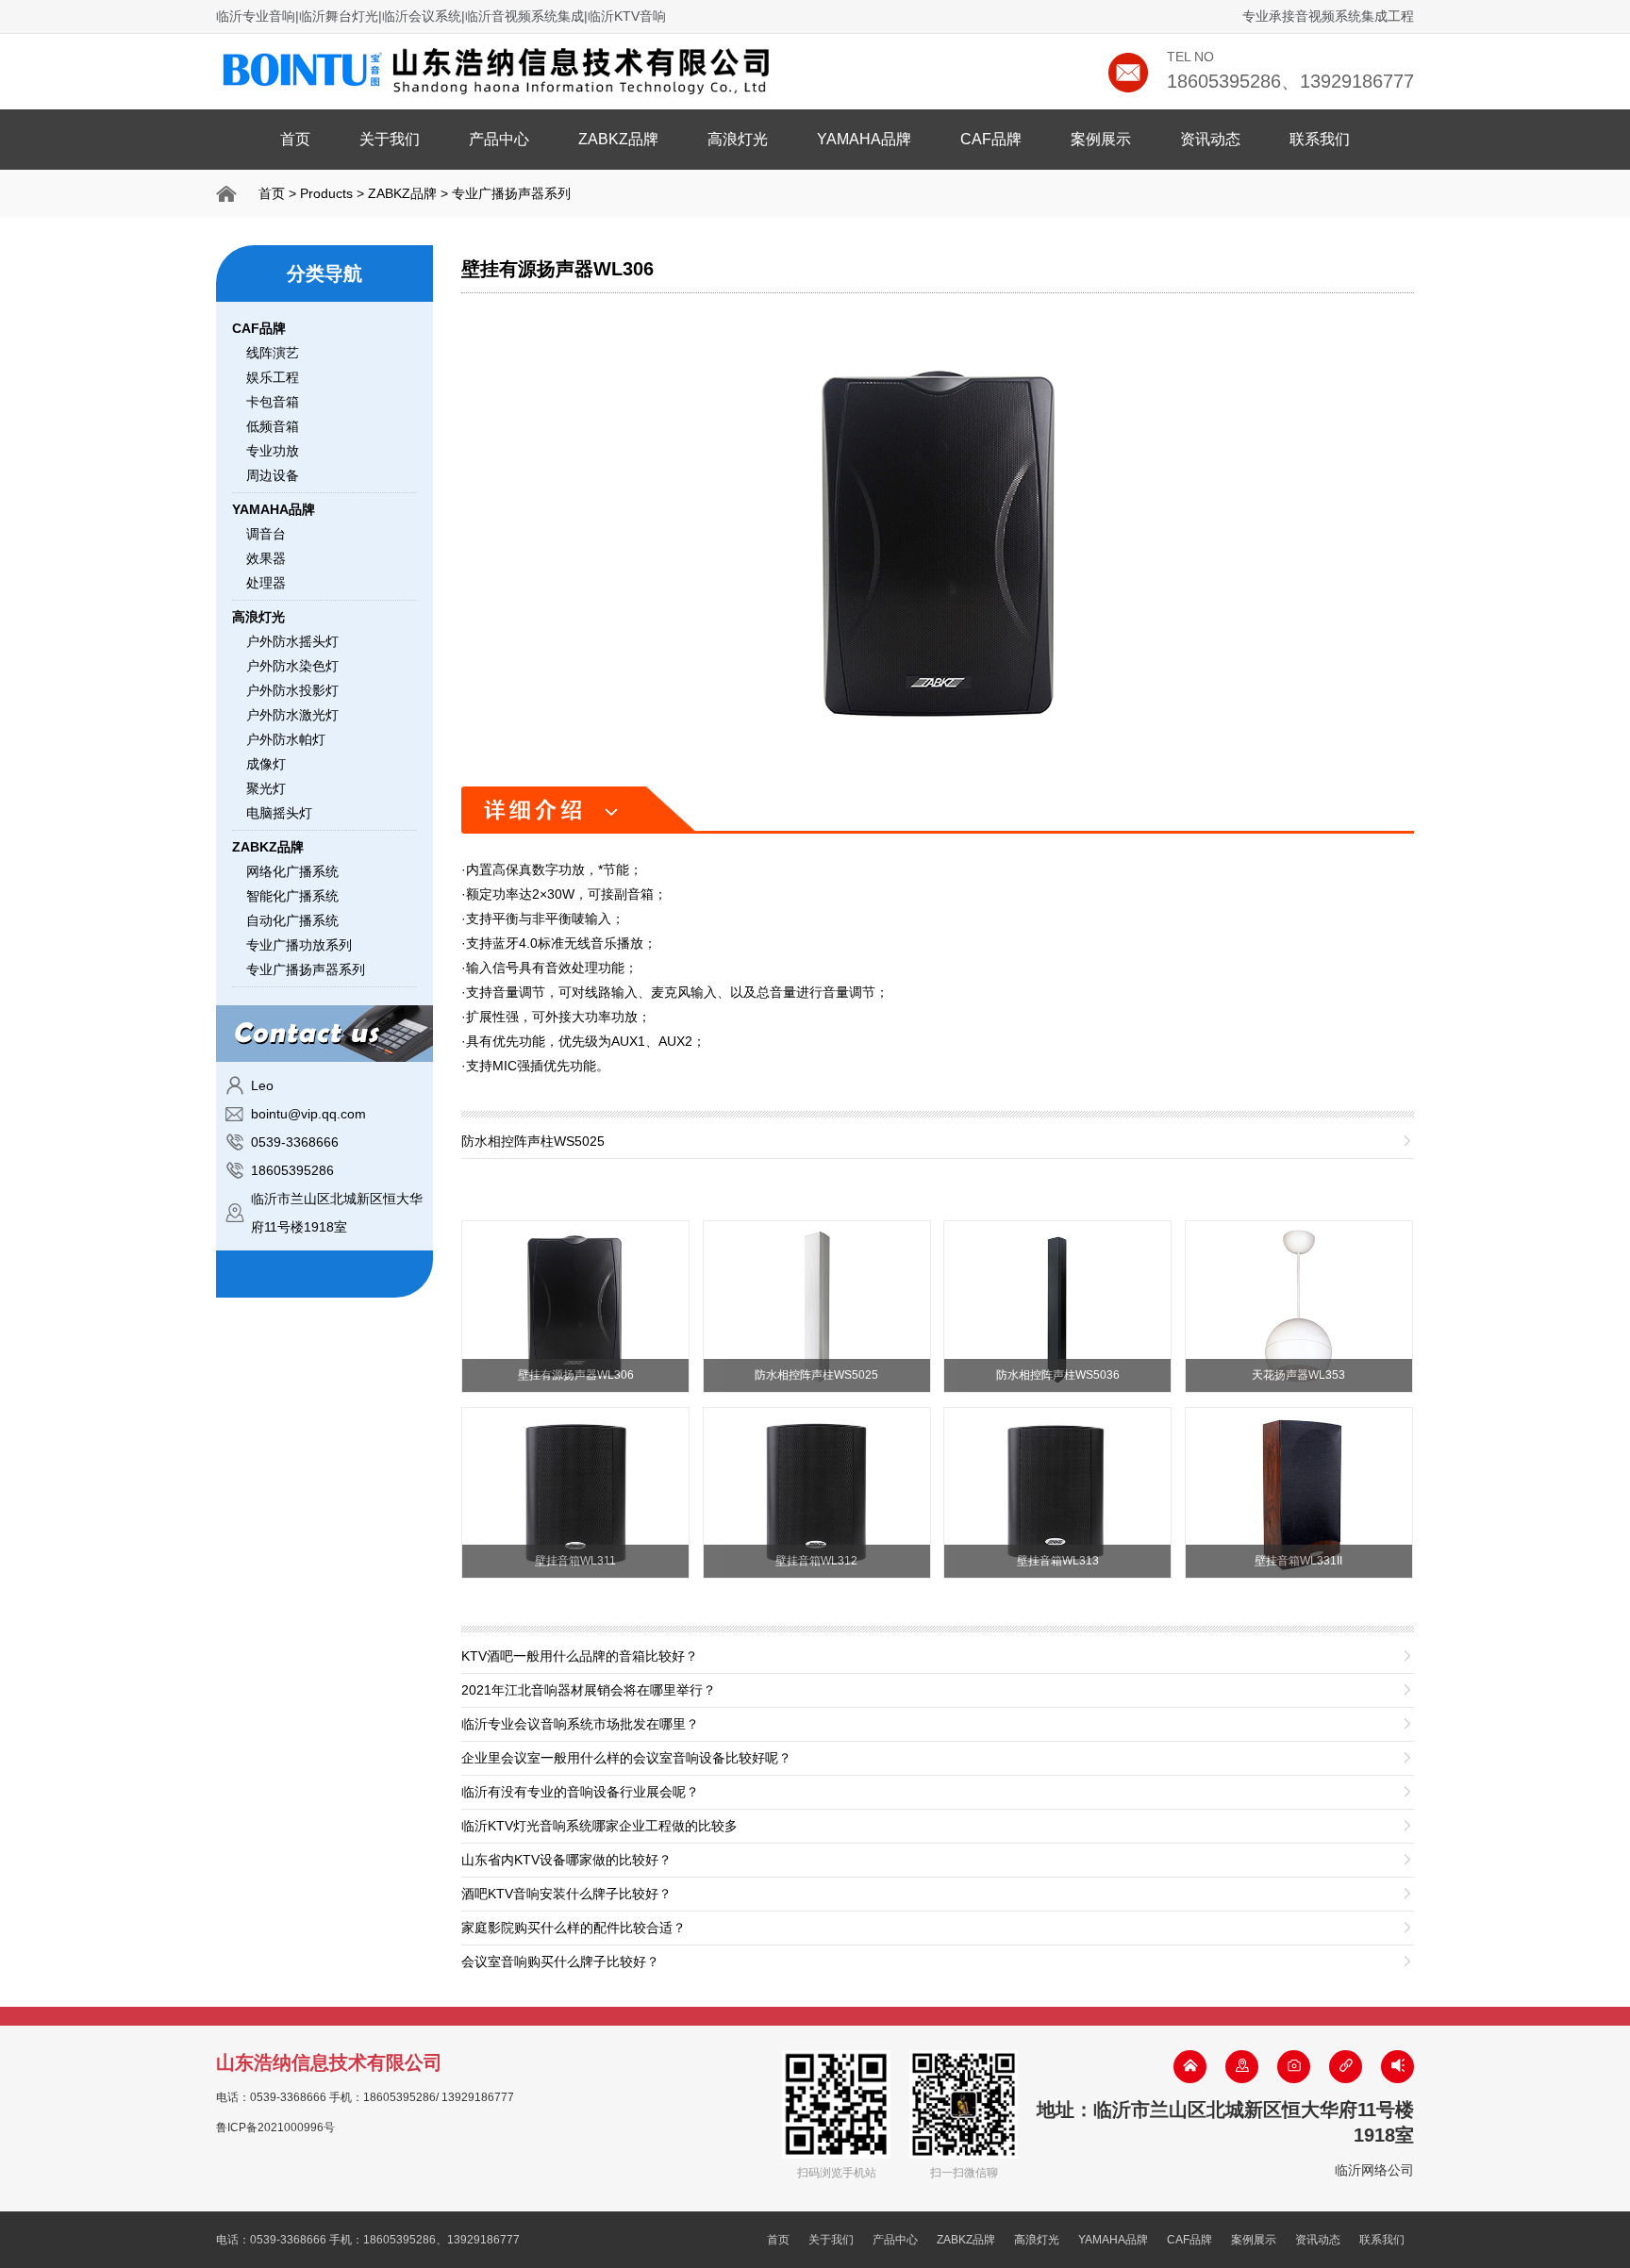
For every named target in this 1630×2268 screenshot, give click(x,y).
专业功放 (273, 451)
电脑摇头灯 (279, 813)
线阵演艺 (273, 353)
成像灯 (266, 764)
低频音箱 (273, 426)
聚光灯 (266, 788)
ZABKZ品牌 (618, 139)
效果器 (266, 558)
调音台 (266, 534)
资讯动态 (1210, 139)
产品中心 (499, 139)
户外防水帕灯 (286, 739)
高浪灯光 (738, 139)
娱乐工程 (273, 377)
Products (326, 193)
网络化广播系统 (292, 871)
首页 (295, 139)
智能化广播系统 (292, 896)
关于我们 (390, 139)
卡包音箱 (273, 402)
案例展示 (1101, 139)
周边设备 (273, 475)
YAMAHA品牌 (864, 139)
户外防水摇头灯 (292, 641)
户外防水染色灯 (292, 666)
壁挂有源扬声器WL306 (557, 269)
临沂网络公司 (1374, 2170)
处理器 (266, 583)
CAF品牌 (991, 139)
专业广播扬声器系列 (511, 193)
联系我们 (1320, 139)
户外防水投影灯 (292, 690)
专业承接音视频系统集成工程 (1328, 16)
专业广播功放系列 (299, 945)
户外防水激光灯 (292, 715)
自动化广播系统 (292, 920)
